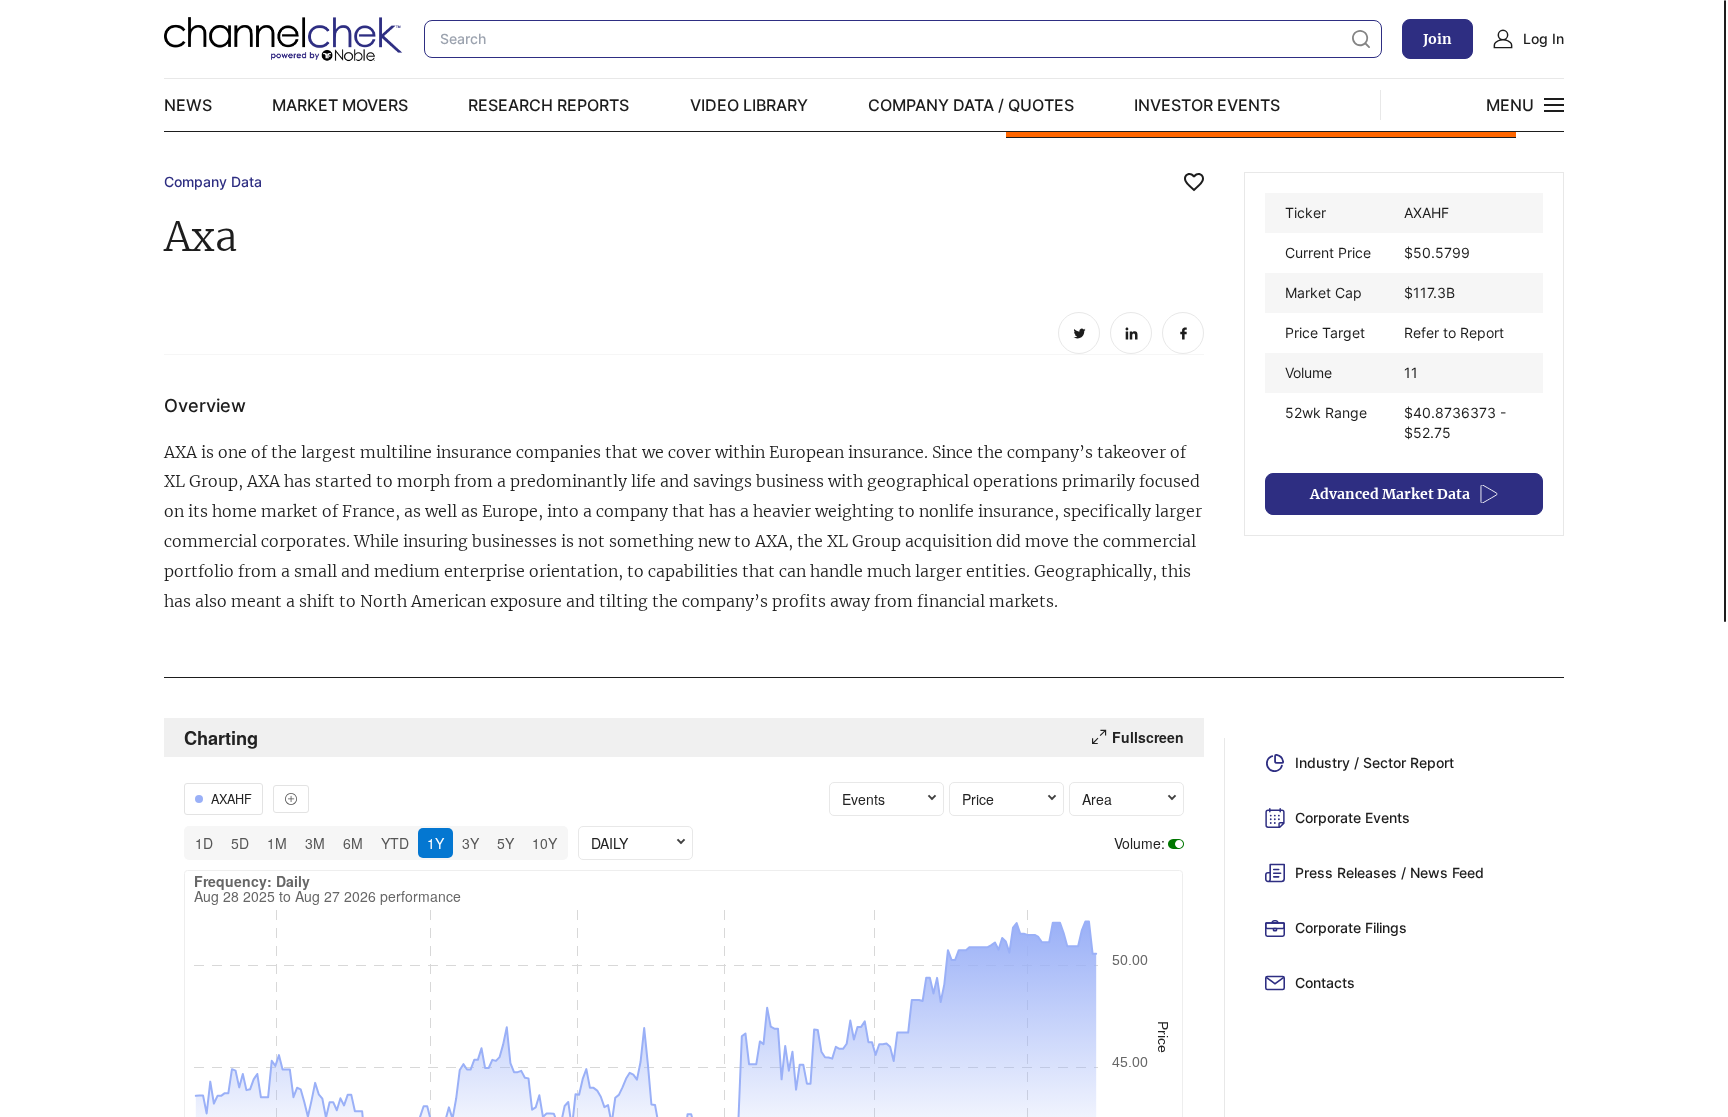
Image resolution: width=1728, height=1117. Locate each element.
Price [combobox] (978, 799)
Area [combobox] (1097, 799)
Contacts (1325, 982)
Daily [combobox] (609, 843)
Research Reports (548, 105)
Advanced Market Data (1390, 494)
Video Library (749, 105)
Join (1437, 39)
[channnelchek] (284, 39)
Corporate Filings (1351, 927)
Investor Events (1207, 105)
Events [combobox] (863, 799)
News (188, 105)
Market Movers (340, 105)
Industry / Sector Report (1374, 762)
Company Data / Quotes (971, 105)
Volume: (1139, 843)
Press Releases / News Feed (1389, 872)
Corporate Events (1352, 817)
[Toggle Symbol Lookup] (291, 799)
